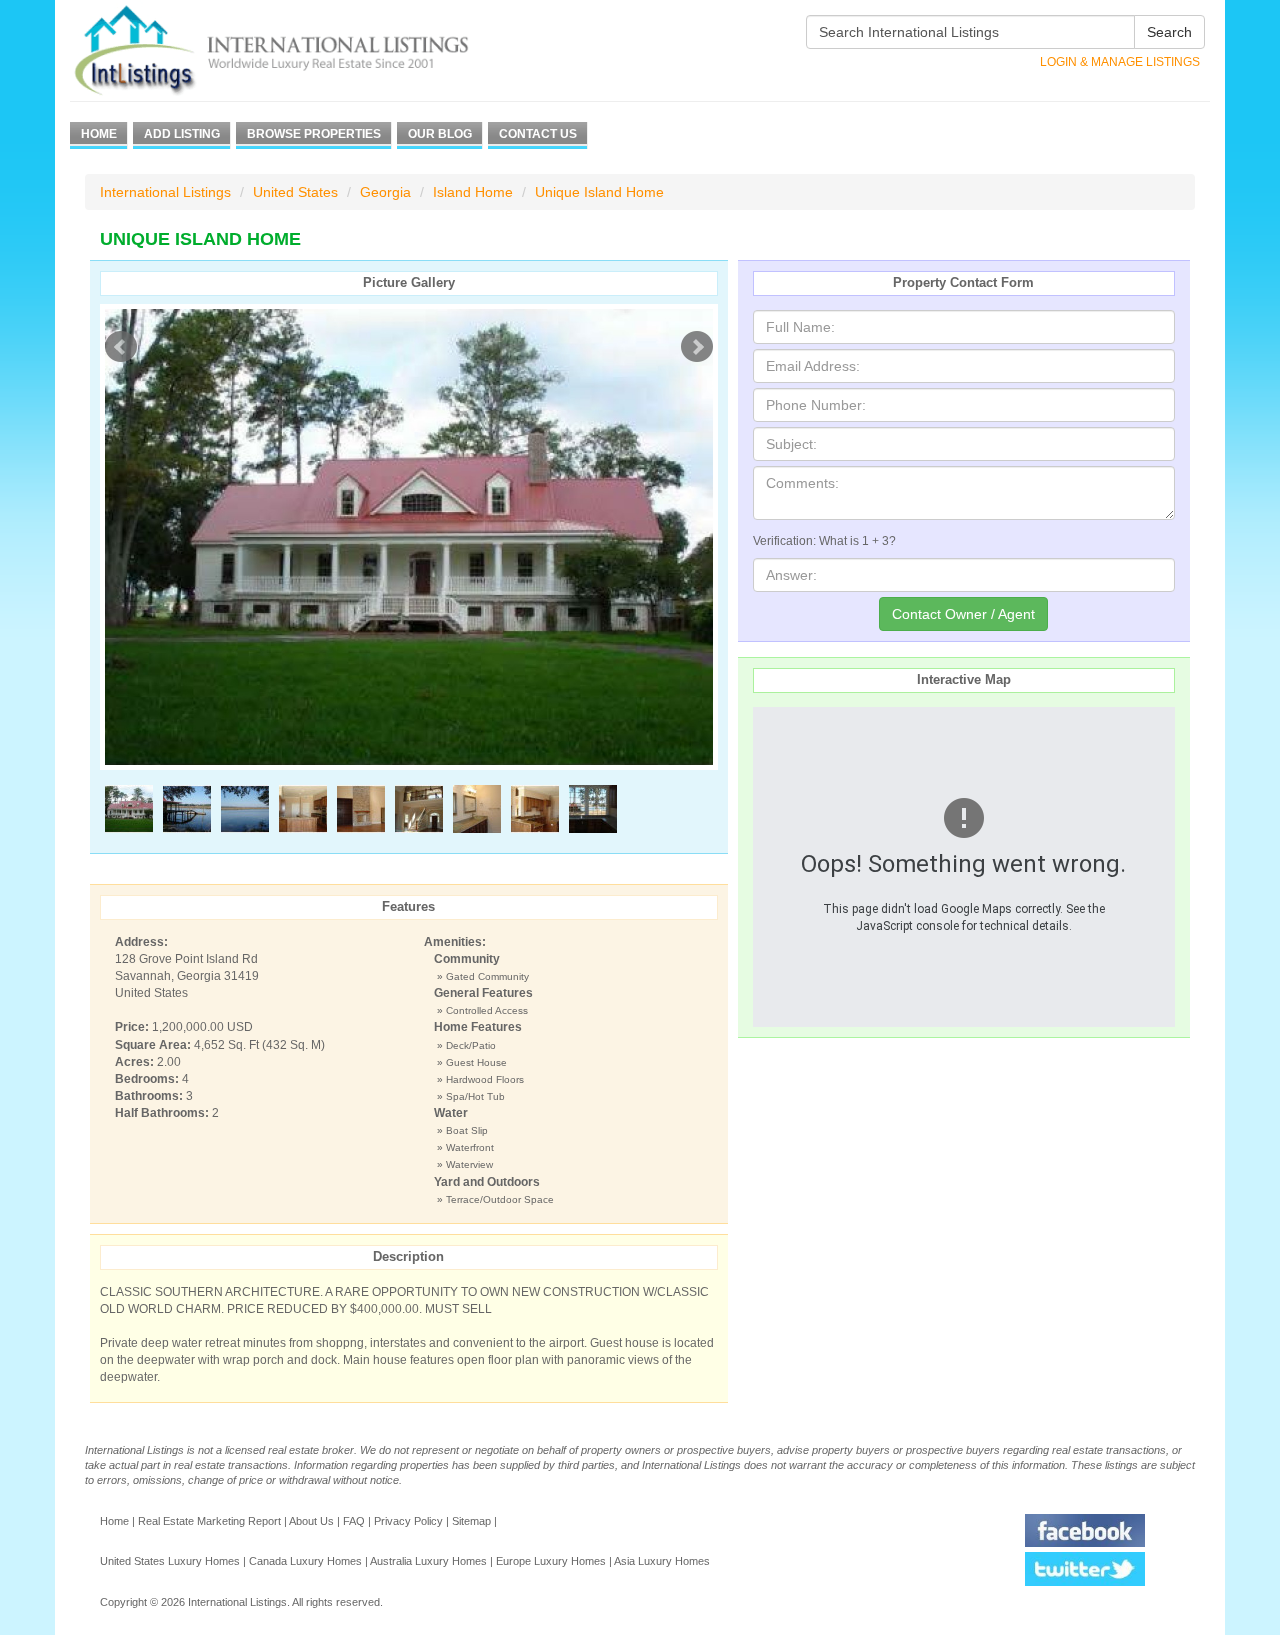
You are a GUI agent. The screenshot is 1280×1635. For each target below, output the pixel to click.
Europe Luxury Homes (551, 1561)
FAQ (354, 1521)
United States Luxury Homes (170, 1561)
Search (1169, 32)
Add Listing (182, 134)
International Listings (165, 192)
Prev (121, 347)
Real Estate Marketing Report (209, 1521)
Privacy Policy (408, 1521)
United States (295, 192)
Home (99, 134)
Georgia (385, 192)
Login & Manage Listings (1120, 62)
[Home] (307, 50)
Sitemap (471, 1521)
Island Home (473, 192)
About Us (311, 1521)
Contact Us (538, 134)
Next (697, 347)
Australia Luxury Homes (428, 1561)
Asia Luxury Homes (662, 1561)
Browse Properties (314, 134)
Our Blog (440, 134)
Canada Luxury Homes (305, 1561)
